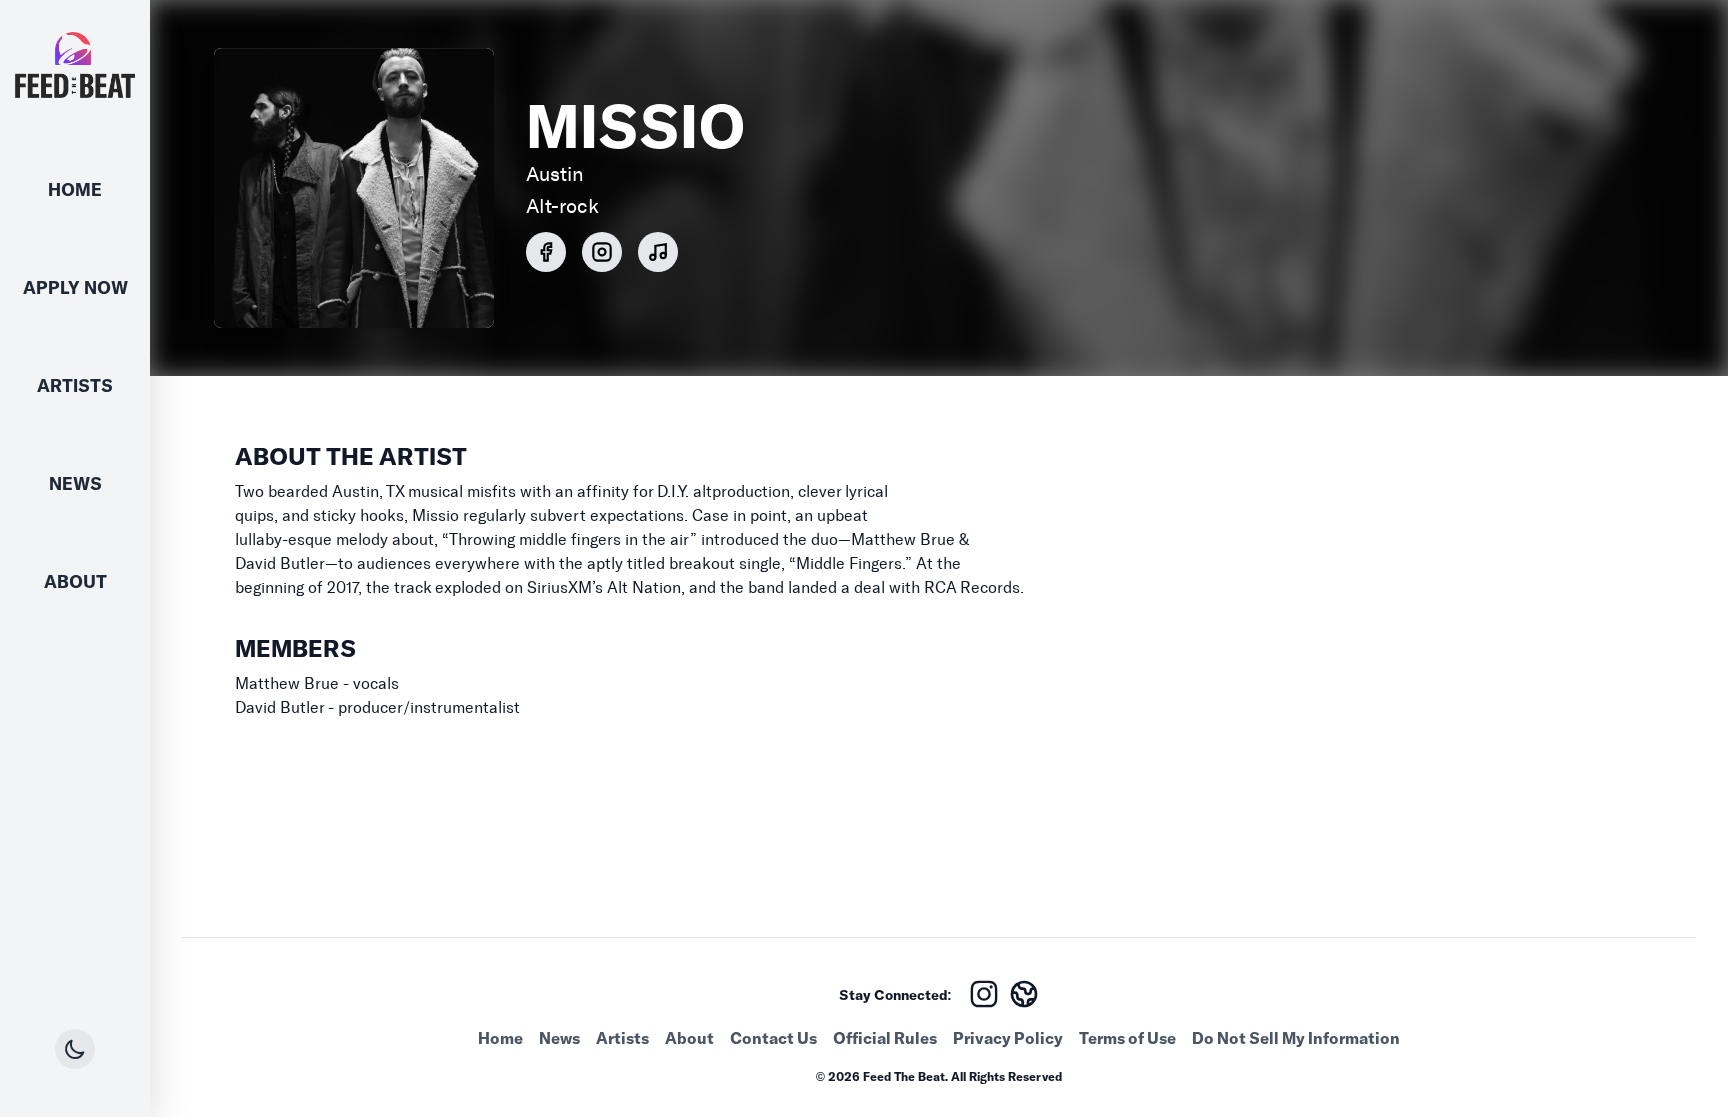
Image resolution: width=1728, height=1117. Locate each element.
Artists (75, 385)
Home (75, 189)
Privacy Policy (1008, 1038)
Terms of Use (1127, 1038)
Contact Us (773, 1038)
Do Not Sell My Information (1296, 1038)
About (75, 581)
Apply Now (75, 287)
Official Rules (885, 1038)
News (75, 483)
